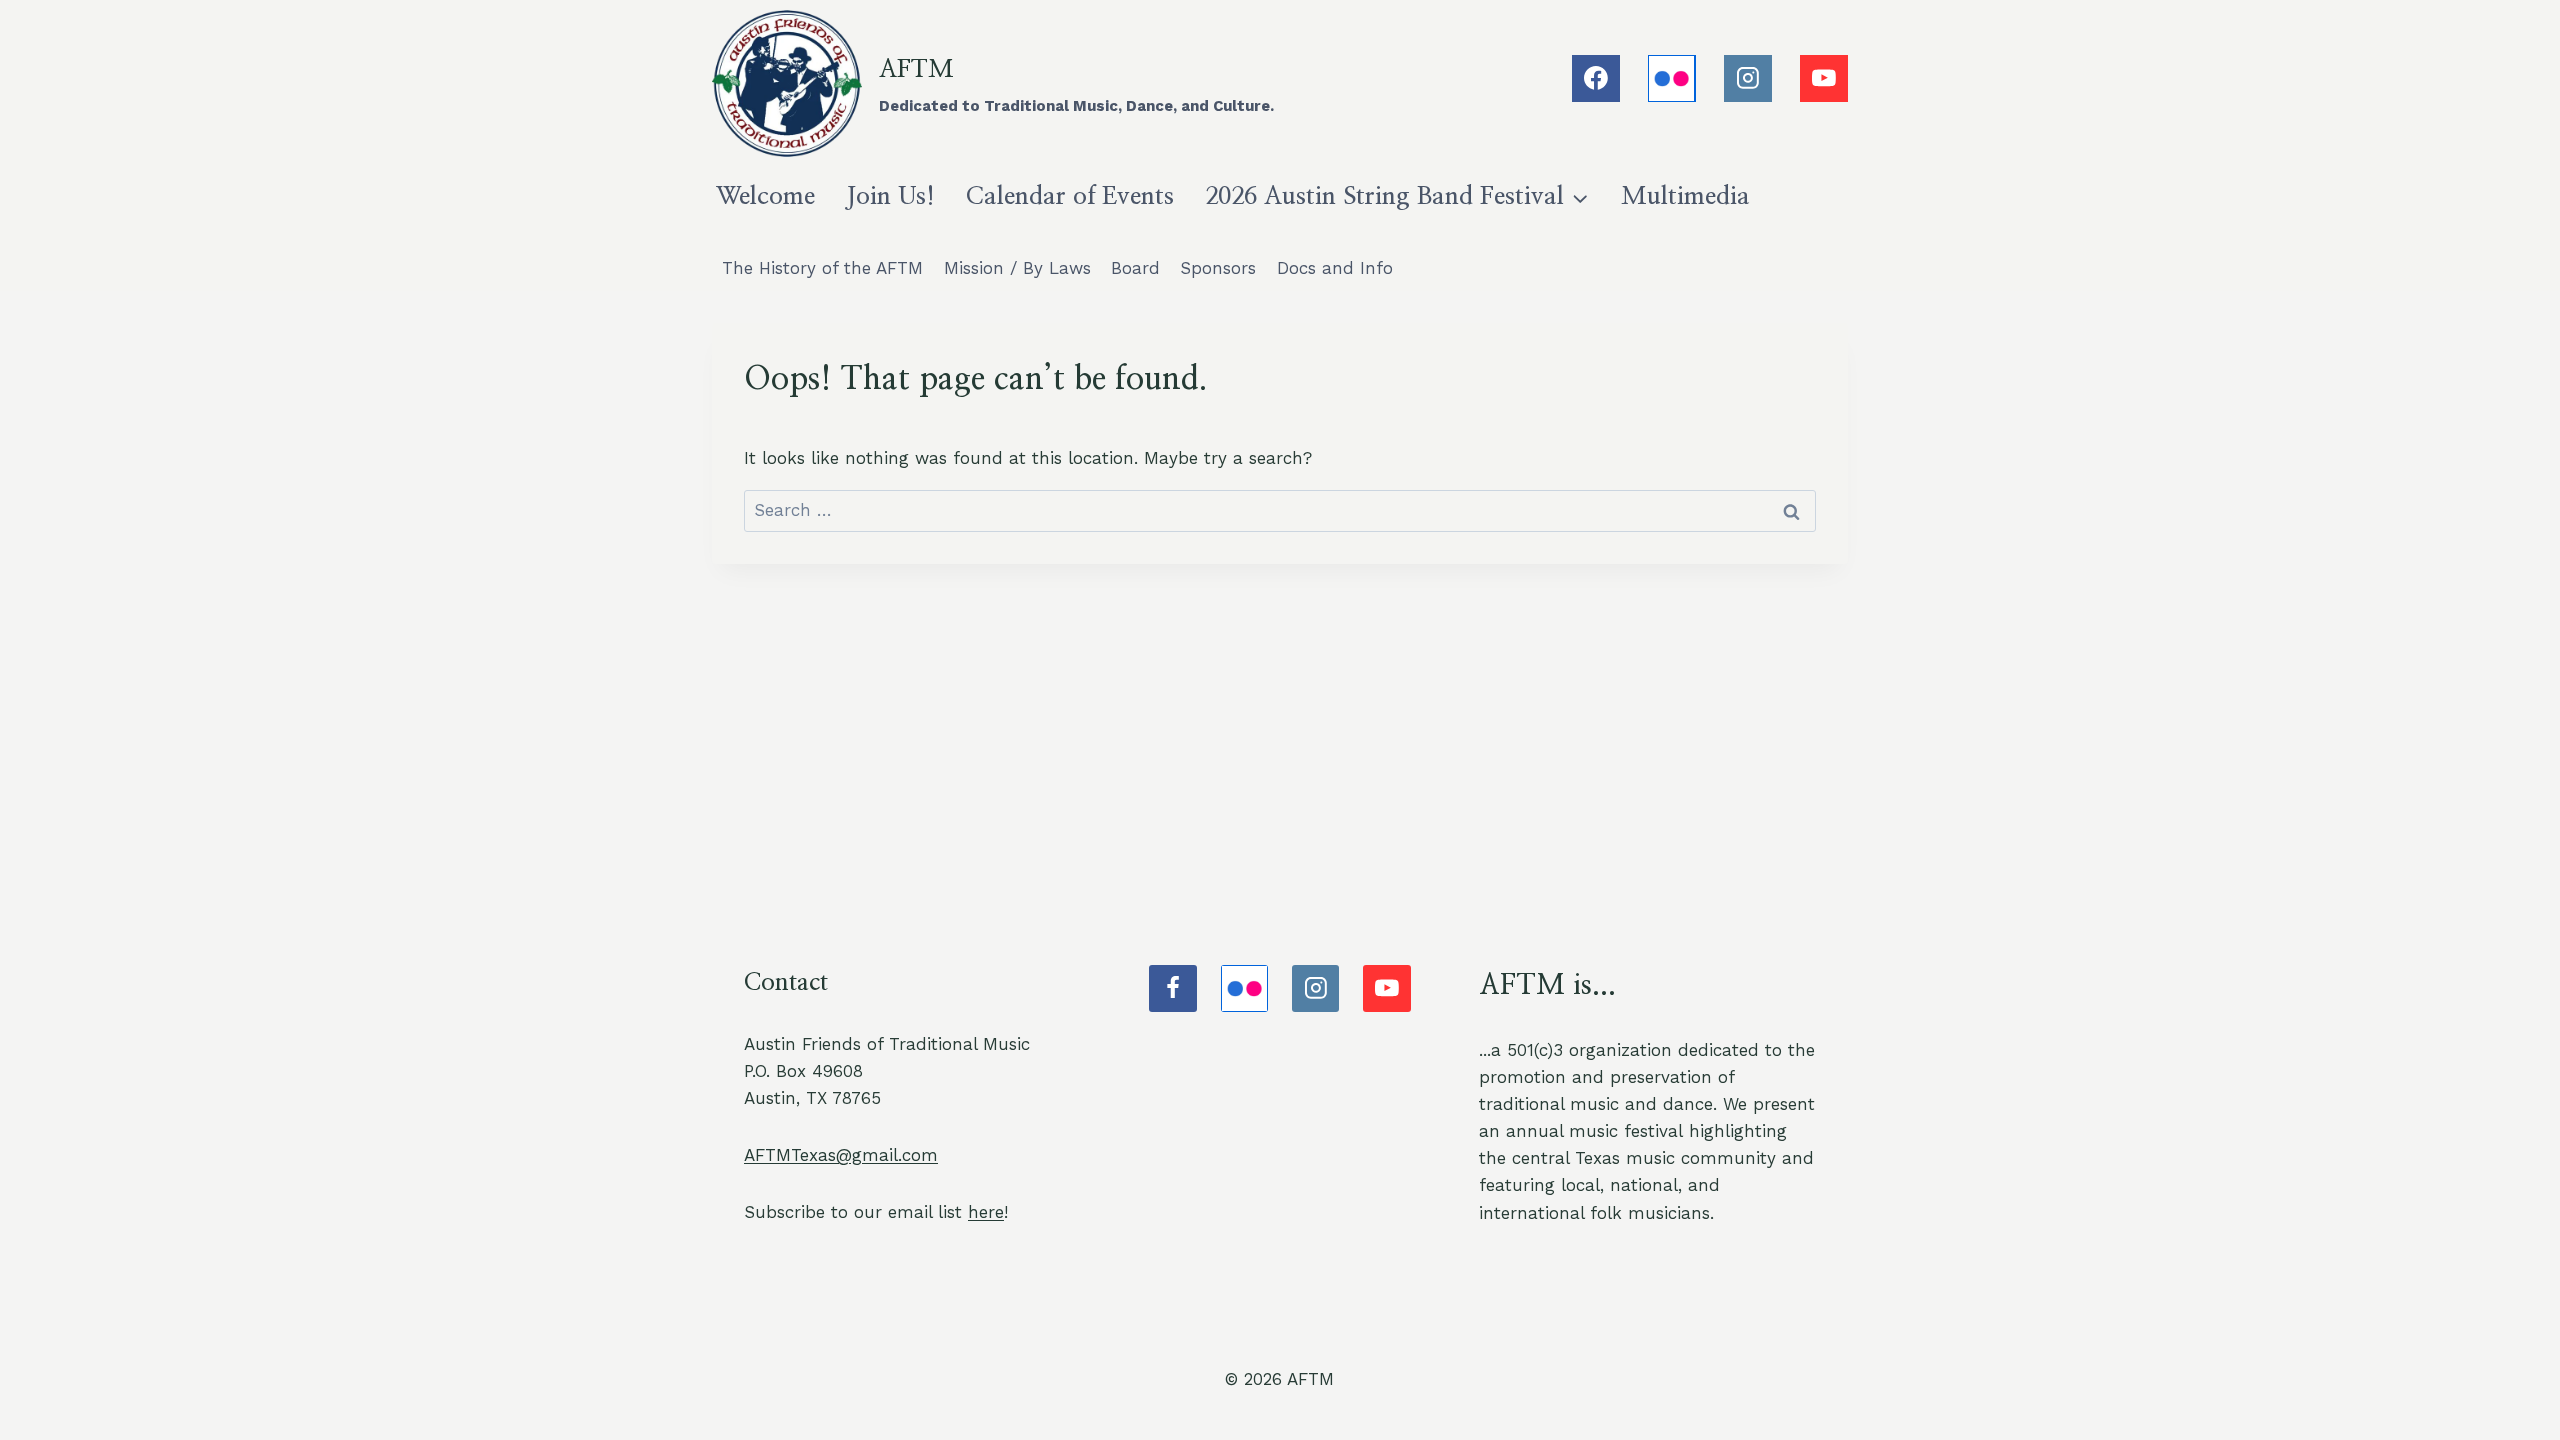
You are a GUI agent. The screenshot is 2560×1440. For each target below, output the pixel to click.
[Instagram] (1748, 79)
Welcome (765, 196)
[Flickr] (1672, 79)
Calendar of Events (1070, 196)
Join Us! (890, 196)
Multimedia (1685, 196)
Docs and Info (1335, 268)
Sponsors (1218, 268)
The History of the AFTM (822, 268)
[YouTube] (1824, 79)
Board (1135, 268)
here (986, 1212)
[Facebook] (1596, 79)
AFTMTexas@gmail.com (841, 1155)
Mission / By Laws (1017, 268)
